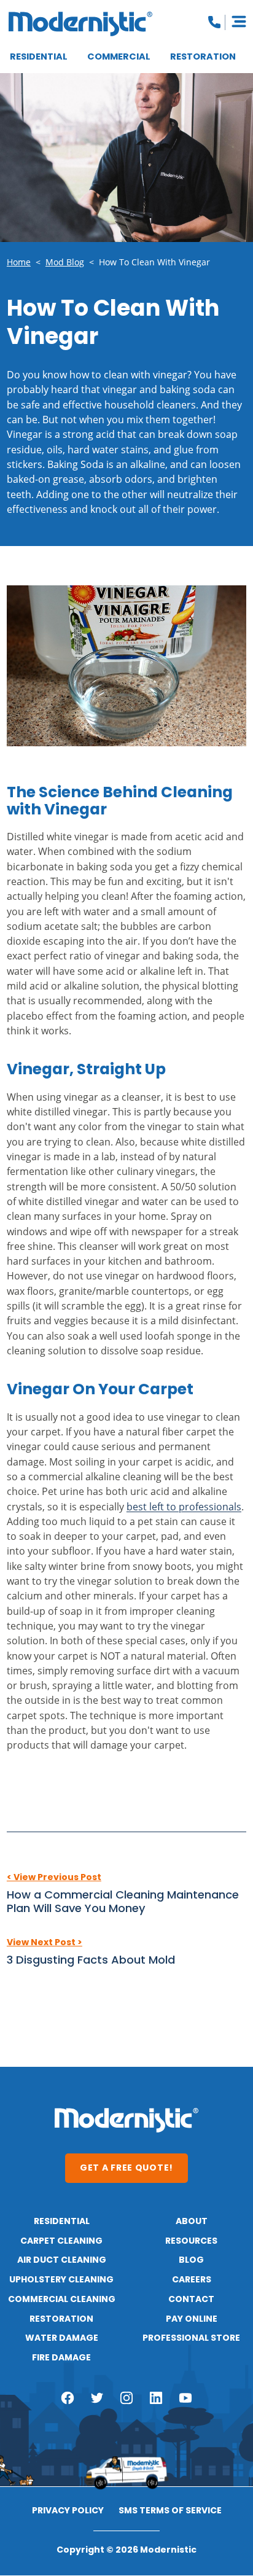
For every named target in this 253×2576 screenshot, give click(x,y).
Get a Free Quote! (126, 2168)
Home (19, 262)
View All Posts (126, 1993)
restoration (61, 2319)
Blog (191, 2260)
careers (192, 2280)
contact (191, 2300)
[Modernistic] (80, 24)
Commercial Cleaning (62, 2300)
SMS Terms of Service (170, 2512)
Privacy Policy (68, 2512)
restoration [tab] (203, 57)
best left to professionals (184, 1506)
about (192, 2222)
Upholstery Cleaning (61, 2280)
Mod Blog (65, 262)
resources (191, 2241)
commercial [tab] (119, 57)
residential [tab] (39, 57)
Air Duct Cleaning (62, 2260)
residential (62, 2222)
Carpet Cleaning (61, 2241)
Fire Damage (61, 2358)
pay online (192, 2319)
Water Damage (62, 2338)
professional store (191, 2338)
